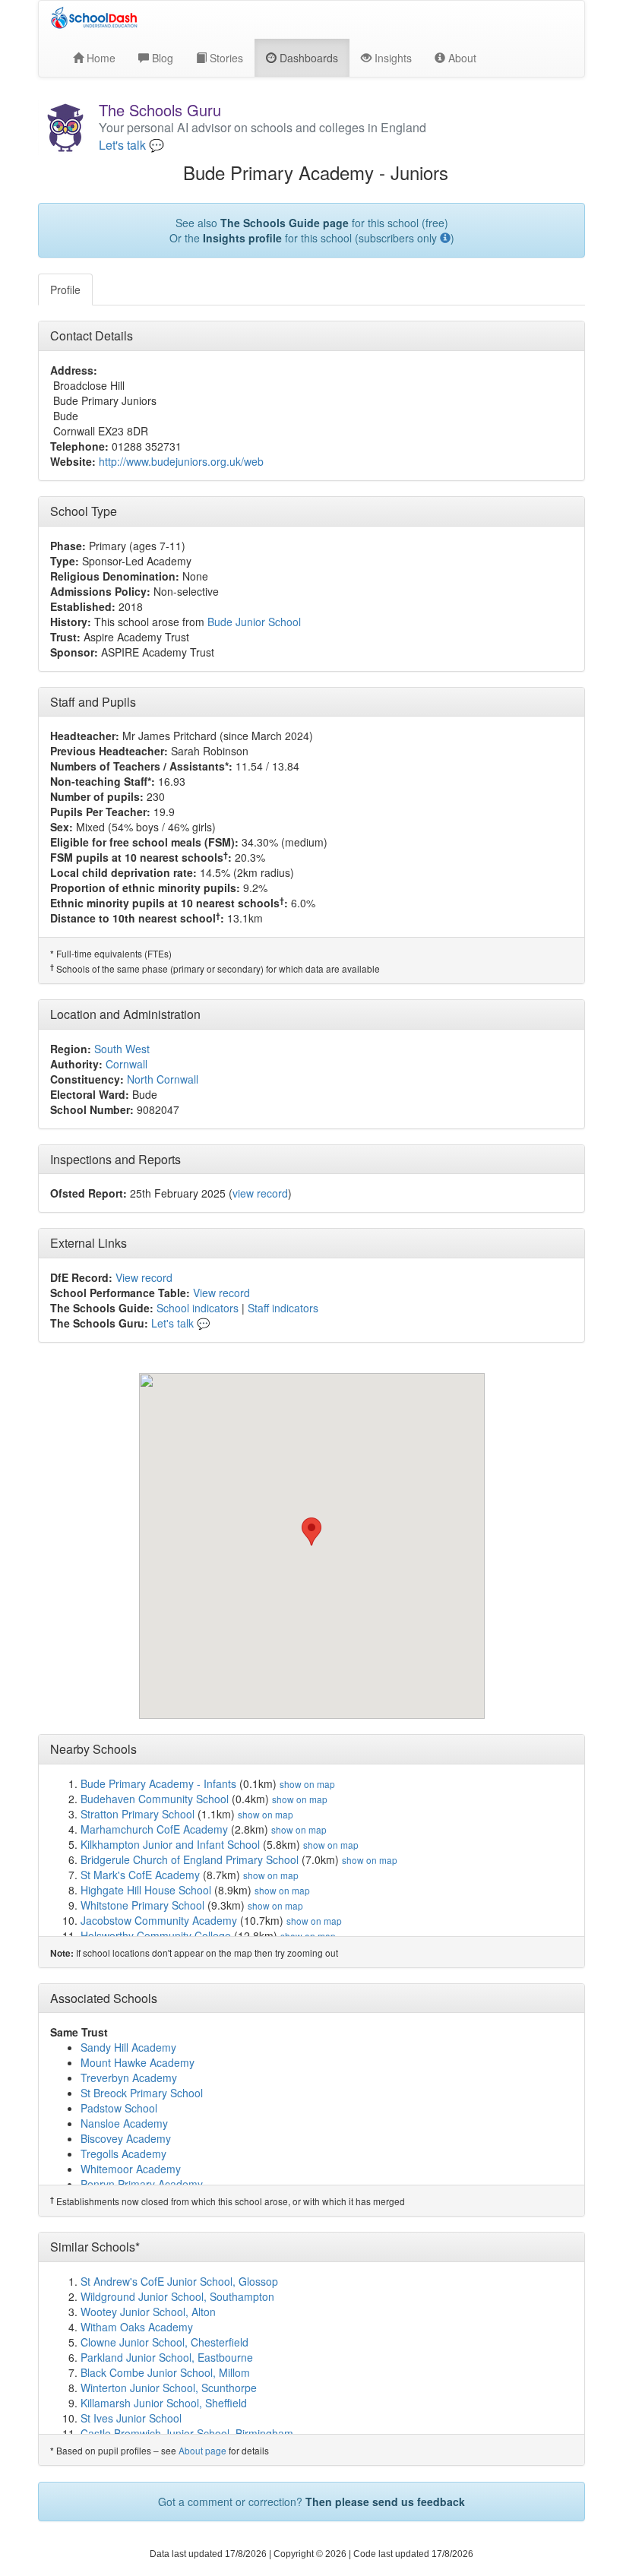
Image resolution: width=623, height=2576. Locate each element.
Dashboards (307, 58)
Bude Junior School (254, 622)
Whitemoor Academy (131, 2169)
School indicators (198, 1308)
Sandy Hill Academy (128, 2047)
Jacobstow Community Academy (159, 1920)
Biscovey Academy (126, 2138)
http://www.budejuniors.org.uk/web (181, 461)
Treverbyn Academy (129, 2078)
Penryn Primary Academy (142, 2184)
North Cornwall (163, 1079)
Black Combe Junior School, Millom (165, 2372)
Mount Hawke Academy (138, 2062)
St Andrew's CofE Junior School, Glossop (179, 2281)
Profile (65, 290)
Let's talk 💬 (131, 145)
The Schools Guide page (285, 223)
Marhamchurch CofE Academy (154, 1829)
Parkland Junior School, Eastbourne (167, 2357)
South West (122, 1049)
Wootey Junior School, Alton (148, 2312)
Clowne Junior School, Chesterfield (164, 2342)
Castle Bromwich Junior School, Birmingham (187, 2433)
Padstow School (119, 2108)
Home (100, 58)
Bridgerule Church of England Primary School (190, 1859)
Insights (392, 58)
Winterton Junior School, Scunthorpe (169, 2388)
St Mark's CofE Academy (140, 1875)
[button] (311, 1532)
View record (144, 1277)
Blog (161, 58)
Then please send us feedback (385, 2502)
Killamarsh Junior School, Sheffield (164, 2403)
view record (260, 1193)
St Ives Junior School (131, 2418)
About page (202, 2450)
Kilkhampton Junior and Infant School (170, 1844)
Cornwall (126, 1064)
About (461, 58)
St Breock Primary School (142, 2093)
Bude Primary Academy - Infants (158, 1783)
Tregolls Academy (123, 2154)
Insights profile (242, 238)
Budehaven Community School (155, 1799)
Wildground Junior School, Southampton (177, 2296)
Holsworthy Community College (156, 1935)
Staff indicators (283, 1308)
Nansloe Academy (124, 2123)
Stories (225, 58)
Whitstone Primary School (142, 1905)
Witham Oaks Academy (137, 2327)
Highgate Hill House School (146, 1890)
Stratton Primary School (138, 1814)
